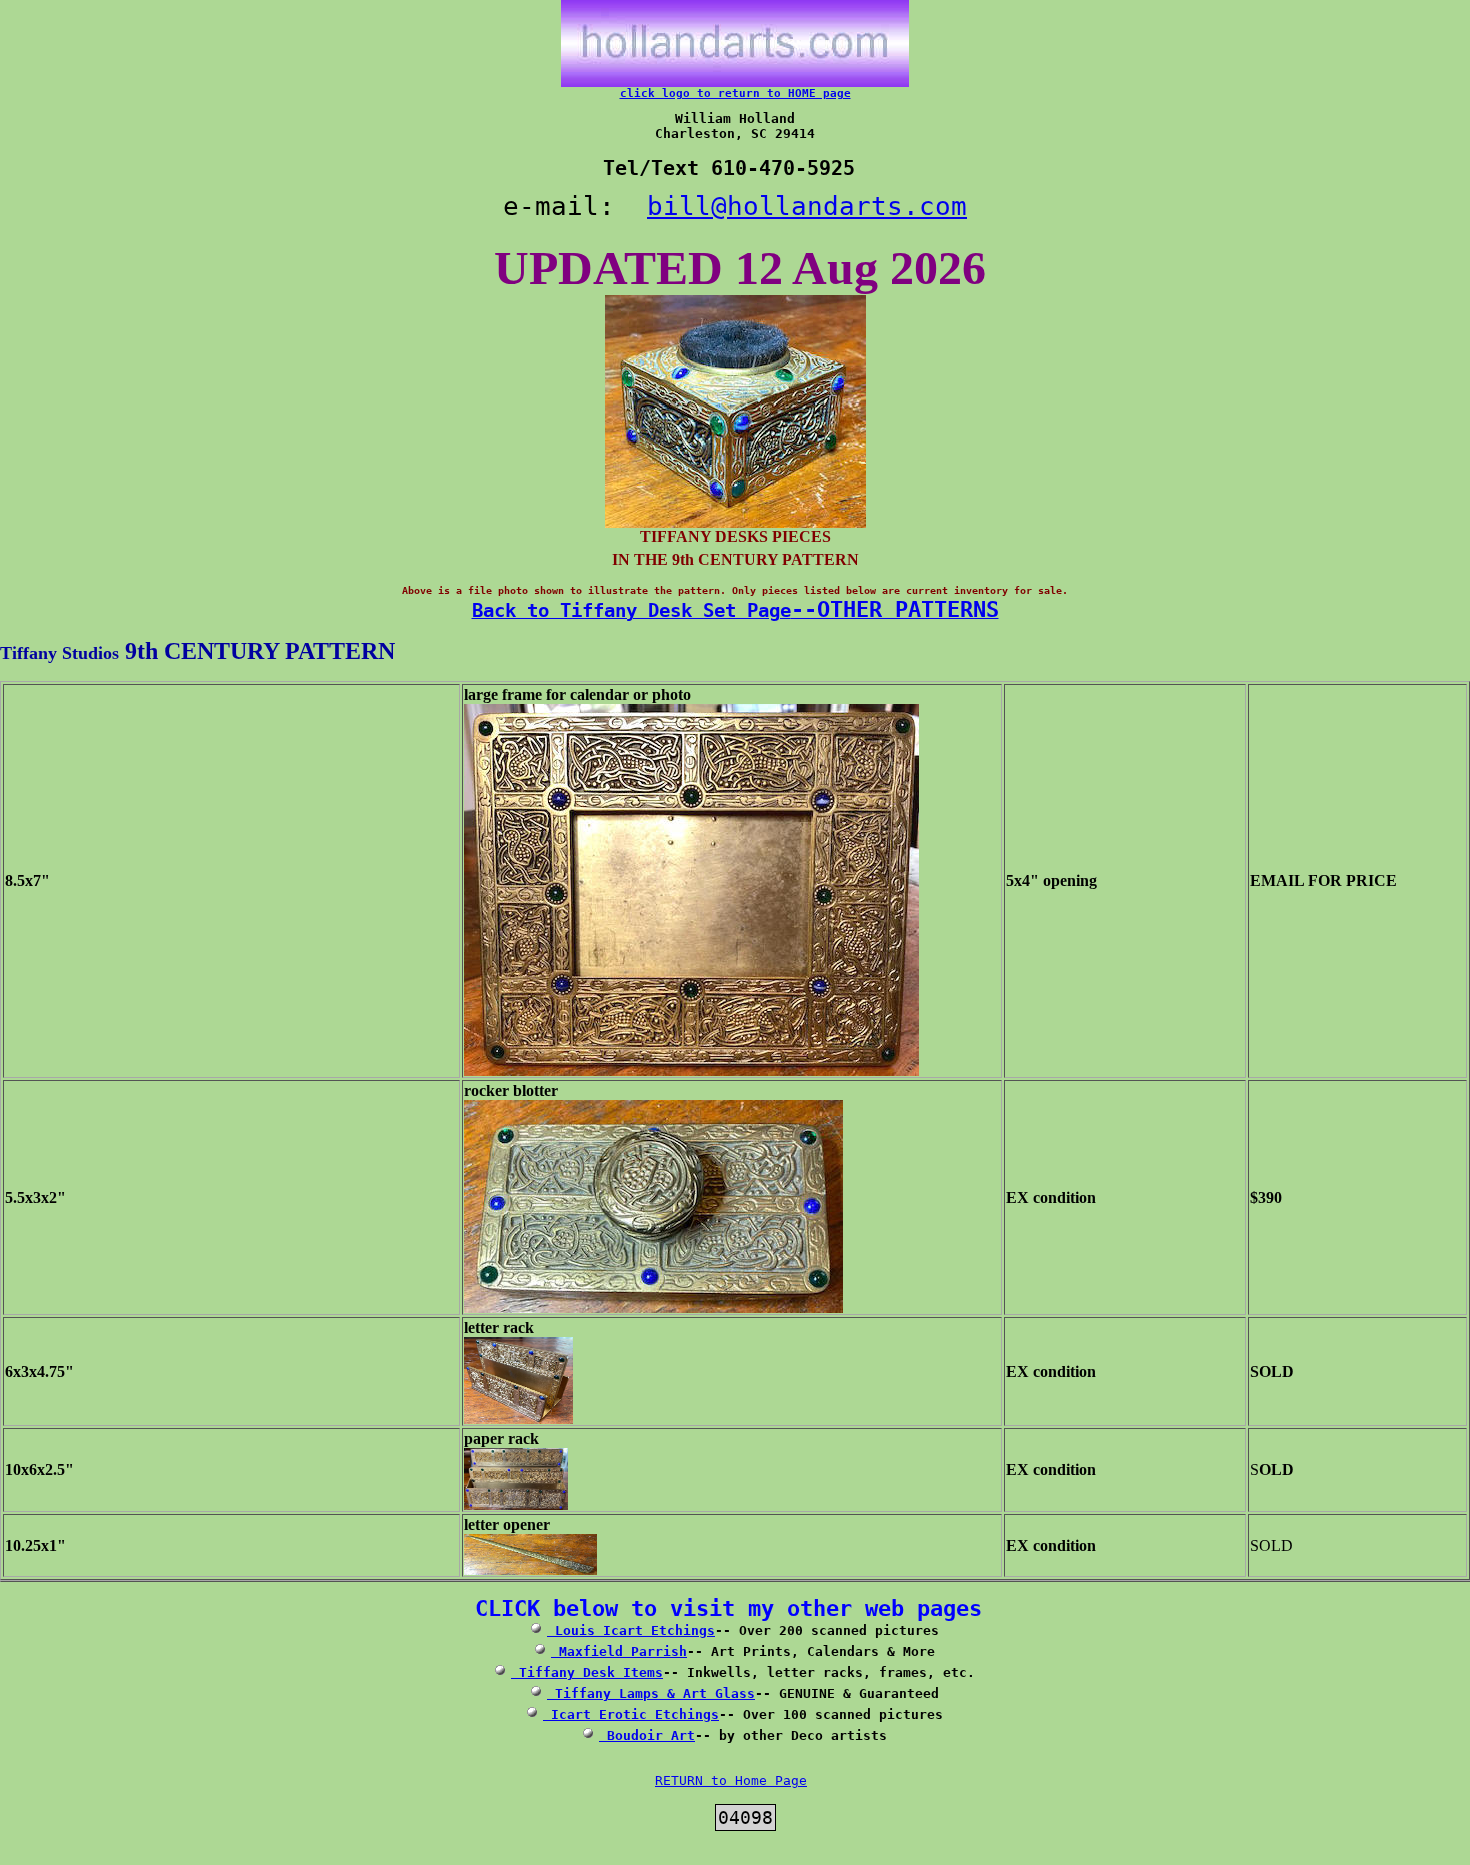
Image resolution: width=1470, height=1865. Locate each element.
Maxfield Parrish (619, 1651)
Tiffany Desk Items (587, 1672)
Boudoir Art (647, 1735)
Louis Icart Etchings (631, 1630)
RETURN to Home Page (731, 1780)
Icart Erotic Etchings (631, 1714)
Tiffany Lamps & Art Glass (651, 1693)
